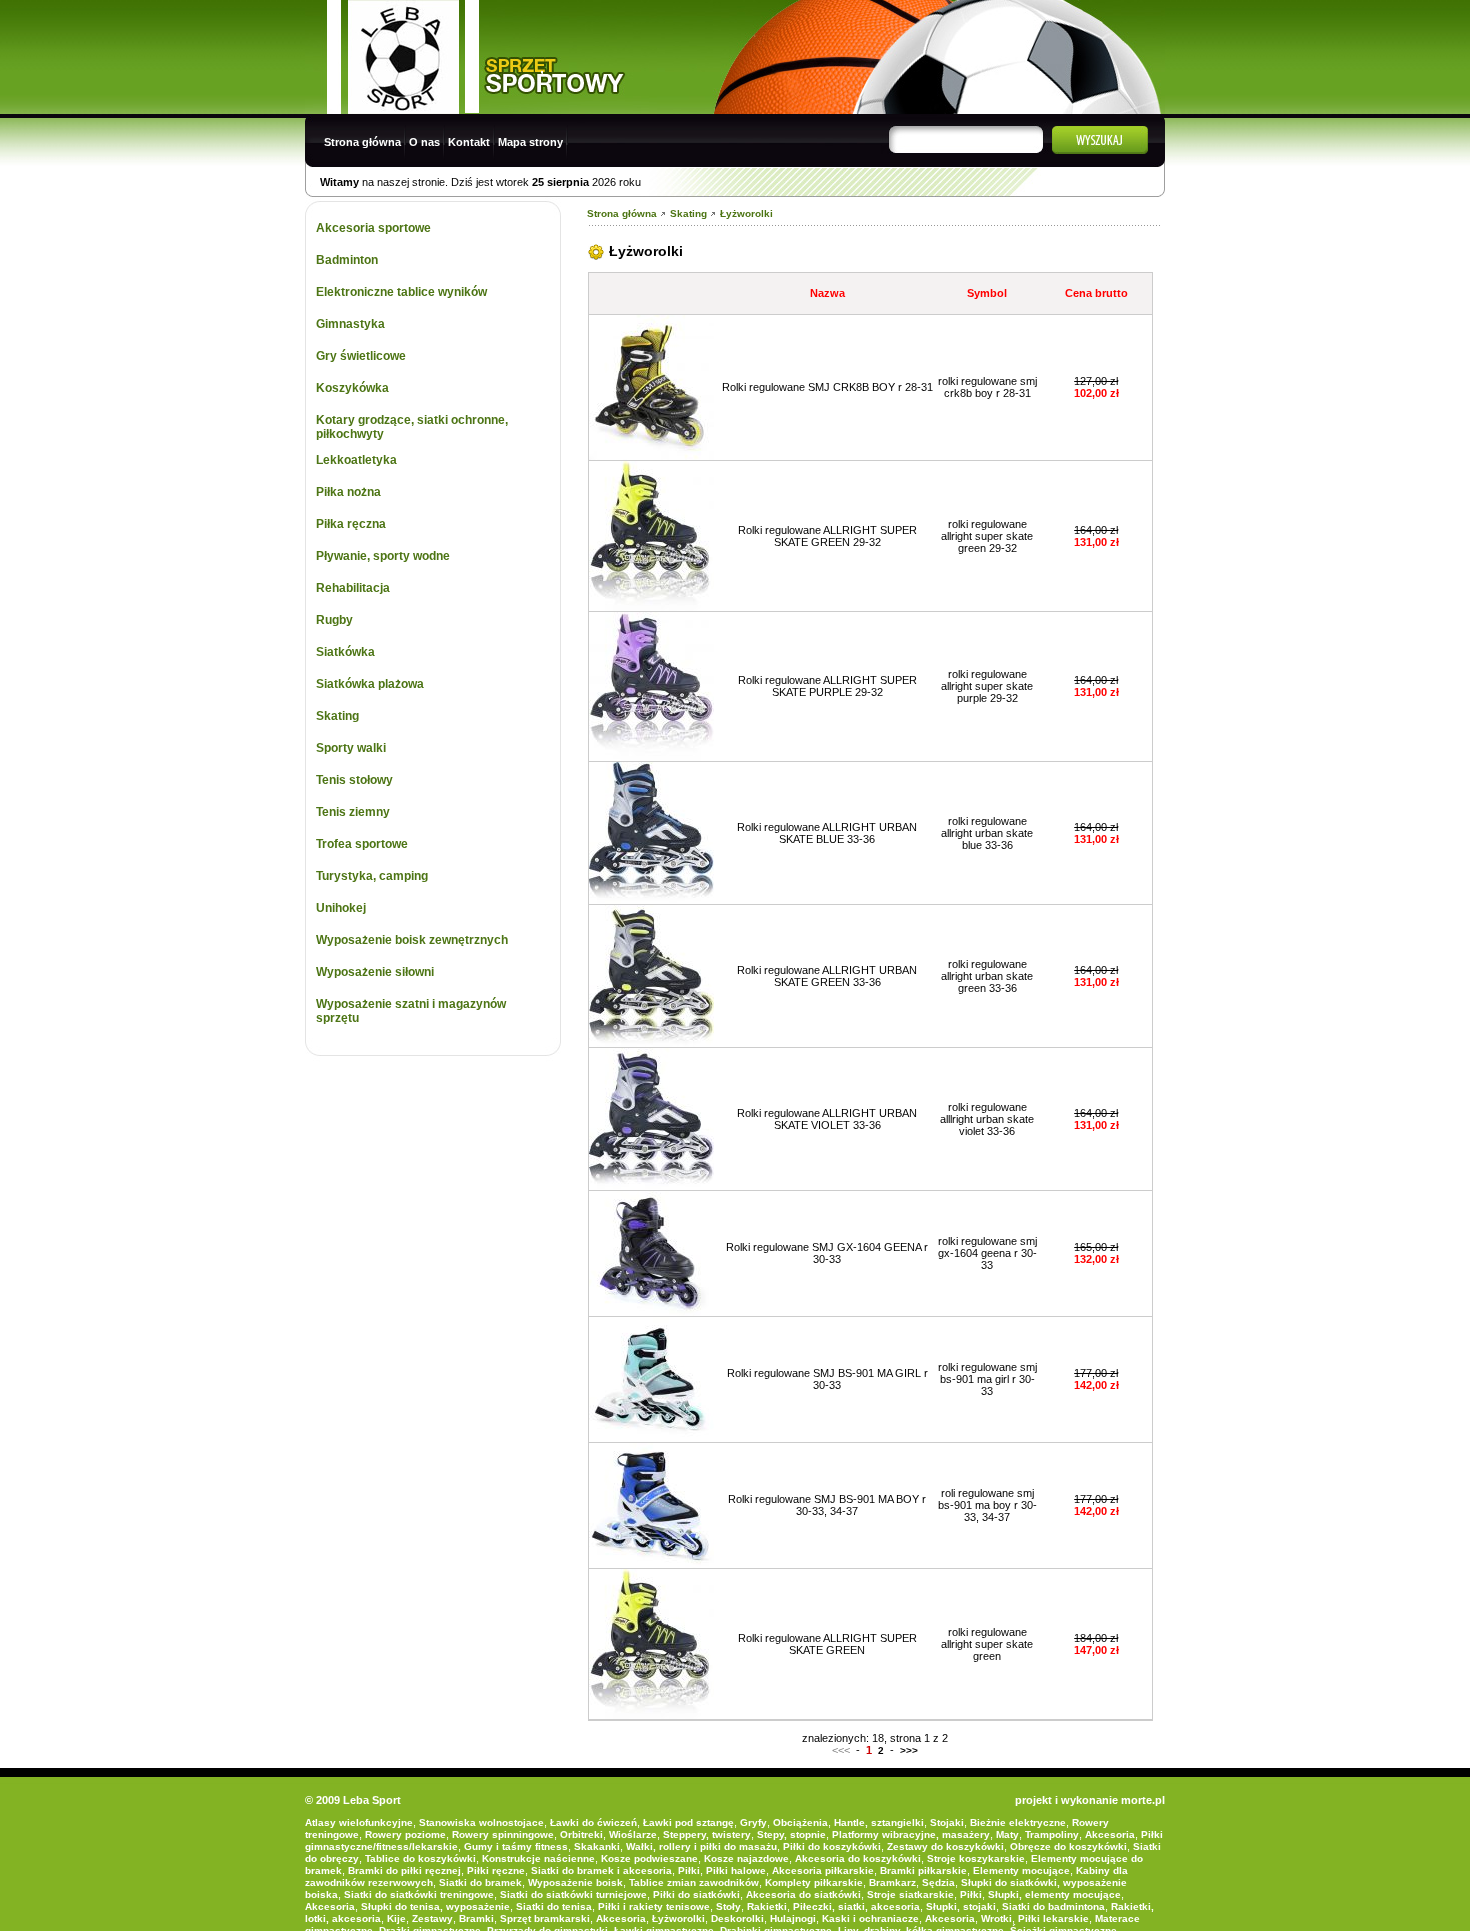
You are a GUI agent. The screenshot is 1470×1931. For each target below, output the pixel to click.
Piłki (689, 1870)
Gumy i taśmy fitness (516, 1846)
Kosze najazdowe (746, 1858)
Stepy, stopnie (791, 1834)
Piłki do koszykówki (832, 1846)
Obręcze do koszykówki (1068, 1846)
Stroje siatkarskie (910, 1894)
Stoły (728, 1906)
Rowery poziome (405, 1834)
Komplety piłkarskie (814, 1882)
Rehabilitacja (353, 588)
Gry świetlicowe (361, 356)
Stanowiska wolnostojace (481, 1822)
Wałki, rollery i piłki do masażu (701, 1846)
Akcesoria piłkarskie (823, 1870)
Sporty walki (351, 748)
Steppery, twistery (707, 1834)
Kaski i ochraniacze (870, 1918)
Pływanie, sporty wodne (383, 556)
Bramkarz (892, 1882)
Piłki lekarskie (1053, 1918)
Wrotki (996, 1918)
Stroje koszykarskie (976, 1858)
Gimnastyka (350, 324)
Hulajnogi (793, 1918)
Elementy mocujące (1021, 1870)
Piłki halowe (736, 1870)
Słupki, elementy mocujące (1054, 1894)
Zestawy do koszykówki (945, 1846)
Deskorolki (737, 1918)
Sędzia (938, 1882)
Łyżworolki (746, 213)
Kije (396, 1918)
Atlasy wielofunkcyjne (359, 1822)
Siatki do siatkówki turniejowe (573, 1894)
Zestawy (432, 1918)
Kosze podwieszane (649, 1858)
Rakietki (767, 1906)
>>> (909, 1750)
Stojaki (947, 1822)
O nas (424, 142)
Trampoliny (1052, 1834)
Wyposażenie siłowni (375, 972)
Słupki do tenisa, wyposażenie (435, 1906)
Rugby (334, 620)
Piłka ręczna (351, 524)
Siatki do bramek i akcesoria (601, 1870)
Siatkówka (345, 652)
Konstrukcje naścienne (538, 1858)
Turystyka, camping (372, 876)
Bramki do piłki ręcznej (404, 1870)
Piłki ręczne (496, 1870)
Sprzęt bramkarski (545, 1918)
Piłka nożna (348, 492)
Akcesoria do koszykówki (858, 1858)
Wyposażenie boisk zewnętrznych (412, 940)
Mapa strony (530, 142)
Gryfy (753, 1822)
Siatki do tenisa (554, 1906)
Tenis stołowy (354, 780)
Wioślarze (633, 1834)
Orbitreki (581, 1834)
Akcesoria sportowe (373, 228)
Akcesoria (1110, 1834)
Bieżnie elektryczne (1018, 1822)
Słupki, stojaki (961, 1906)
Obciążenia (800, 1822)
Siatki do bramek (480, 1882)
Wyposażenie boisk (575, 1882)
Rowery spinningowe (503, 1834)
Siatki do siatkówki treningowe (419, 1894)
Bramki (476, 1918)
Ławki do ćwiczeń (593, 1822)
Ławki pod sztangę (688, 1822)
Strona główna (362, 142)
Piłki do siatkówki (696, 1894)
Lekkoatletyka (356, 460)
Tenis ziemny (353, 812)
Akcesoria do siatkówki (803, 1894)
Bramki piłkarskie (923, 1870)
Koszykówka (352, 388)
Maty (1007, 1834)
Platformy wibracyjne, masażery (911, 1834)
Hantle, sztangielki (879, 1822)
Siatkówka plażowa (370, 684)
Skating (337, 716)
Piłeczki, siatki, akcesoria (856, 1906)
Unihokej (341, 908)
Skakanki (597, 1846)
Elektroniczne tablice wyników (401, 292)
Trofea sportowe (362, 844)
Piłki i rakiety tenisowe (654, 1906)
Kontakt (469, 142)
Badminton (347, 260)
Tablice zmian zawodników (694, 1882)
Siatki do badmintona (1053, 1906)
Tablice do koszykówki (420, 1858)
